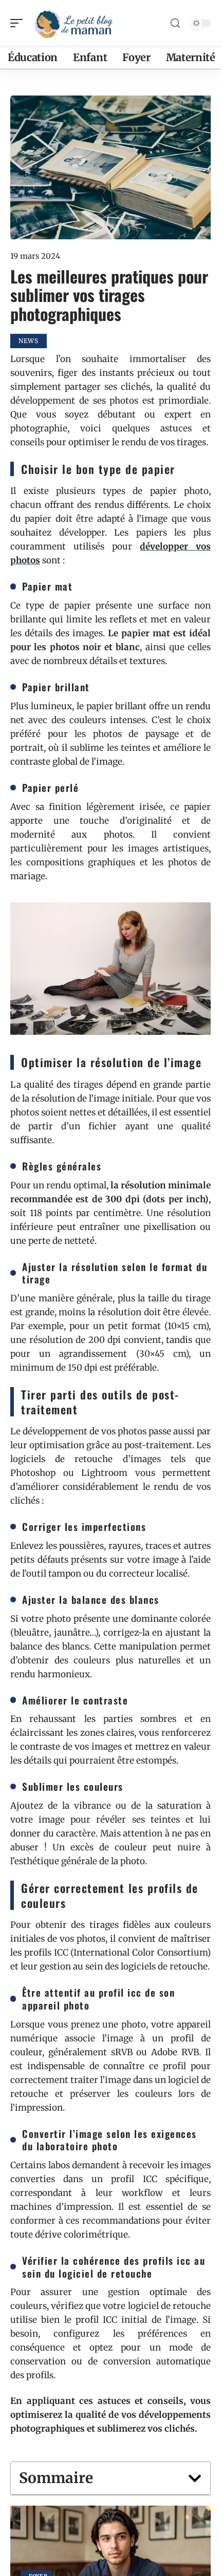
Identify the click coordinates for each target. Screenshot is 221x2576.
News (29, 341)
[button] (195, 2478)
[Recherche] (175, 23)
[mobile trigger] (19, 23)
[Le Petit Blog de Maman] (74, 23)
